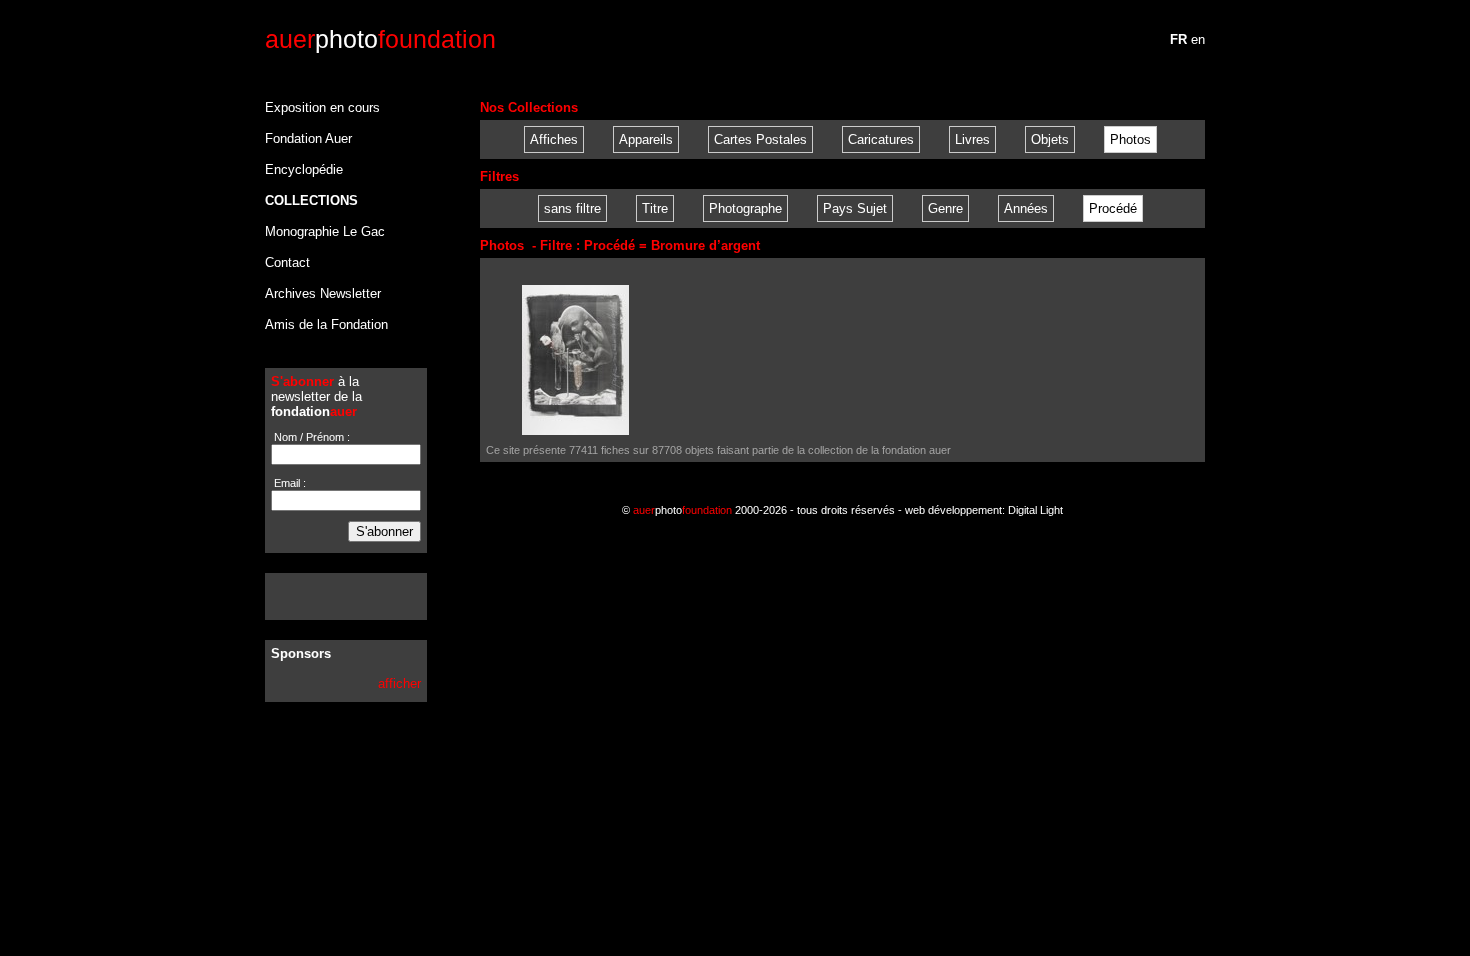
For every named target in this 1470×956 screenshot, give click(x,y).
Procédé (1113, 208)
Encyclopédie (304, 169)
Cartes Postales (760, 139)
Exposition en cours (322, 107)
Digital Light (1035, 510)
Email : (288, 483)
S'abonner (384, 531)
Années (1026, 208)
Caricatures (881, 139)
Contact (287, 262)
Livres (972, 139)
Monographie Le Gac (325, 231)
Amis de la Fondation (326, 324)
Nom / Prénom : (310, 437)
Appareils (646, 139)
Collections (311, 200)
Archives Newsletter (323, 293)
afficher (399, 683)
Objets (1050, 139)
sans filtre (572, 208)
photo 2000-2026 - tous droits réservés (764, 510)
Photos (1130, 139)
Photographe (745, 208)
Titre (655, 208)
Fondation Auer (308, 138)
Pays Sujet (855, 208)
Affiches (554, 139)
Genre (945, 208)
